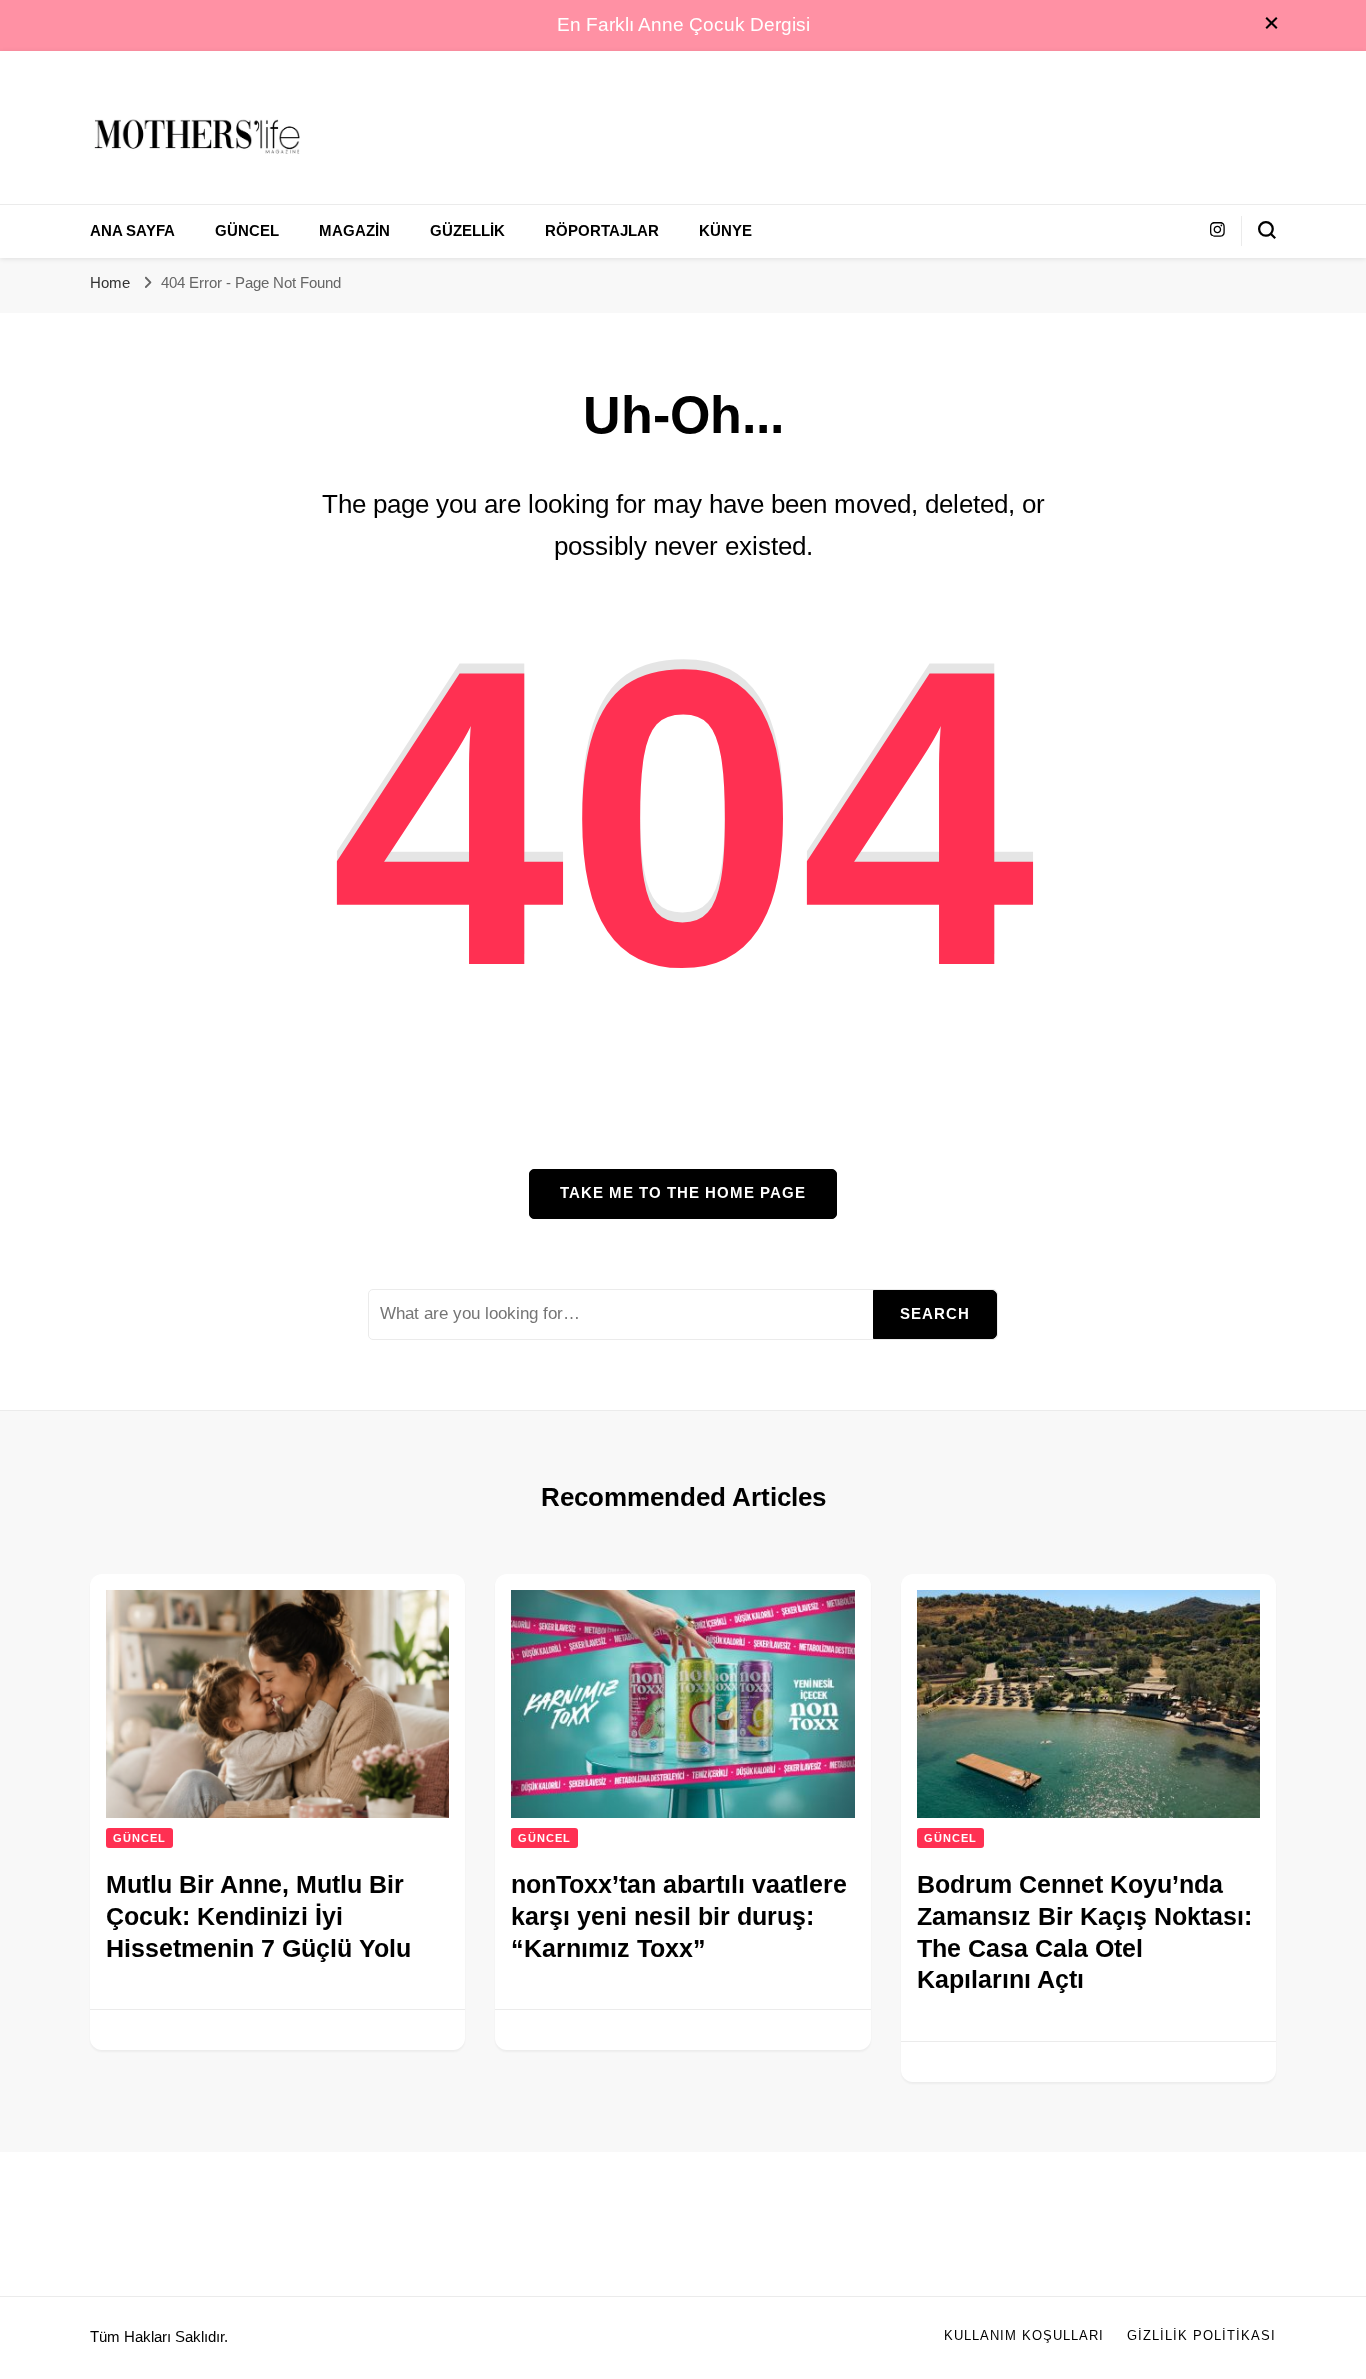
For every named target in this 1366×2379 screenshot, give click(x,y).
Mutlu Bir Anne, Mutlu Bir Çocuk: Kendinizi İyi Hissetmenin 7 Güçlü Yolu (258, 1915)
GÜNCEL (247, 231)
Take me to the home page (683, 1193)
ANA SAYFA (132, 231)
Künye (725, 231)
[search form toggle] (1267, 230)
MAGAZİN (354, 231)
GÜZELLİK (467, 231)
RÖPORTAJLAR (602, 231)
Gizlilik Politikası (1201, 2336)
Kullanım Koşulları (1024, 2336)
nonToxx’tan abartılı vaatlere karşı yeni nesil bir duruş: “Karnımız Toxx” (679, 1915)
